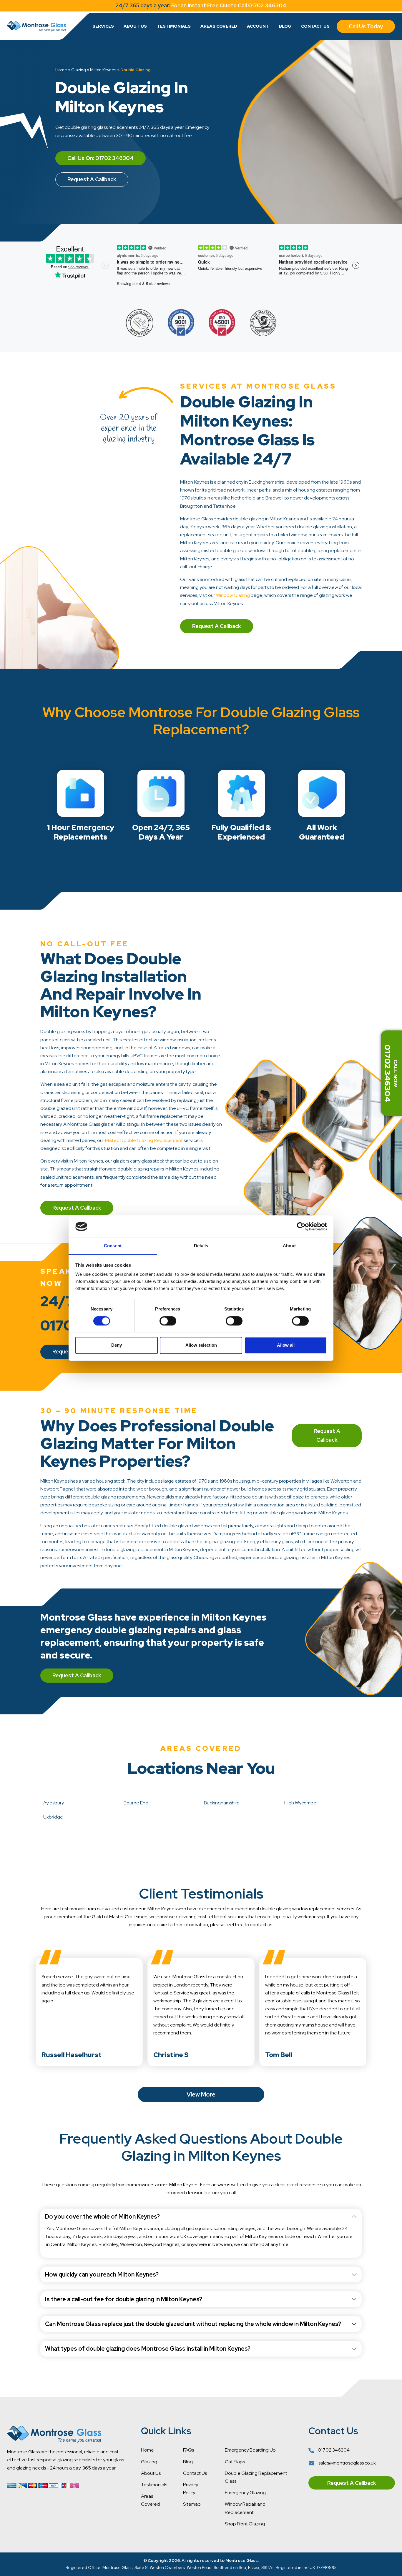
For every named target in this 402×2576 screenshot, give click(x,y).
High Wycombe (300, 1803)
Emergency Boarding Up (250, 2450)
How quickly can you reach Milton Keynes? (102, 2274)
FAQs (188, 2450)
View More (201, 2094)
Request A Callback (92, 179)
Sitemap (192, 2504)
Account (258, 26)
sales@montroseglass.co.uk (347, 2463)
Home (61, 70)
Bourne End (136, 1803)
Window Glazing (233, 595)
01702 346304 (333, 2450)
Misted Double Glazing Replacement (144, 1140)
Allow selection (201, 1345)
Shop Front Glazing (245, 2524)
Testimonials (174, 26)
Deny (117, 1345)
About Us (135, 26)
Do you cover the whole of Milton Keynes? (102, 2217)
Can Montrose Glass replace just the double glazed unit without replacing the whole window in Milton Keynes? (193, 2324)
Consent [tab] (113, 1246)
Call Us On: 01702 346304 (100, 158)
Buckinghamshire (222, 1803)
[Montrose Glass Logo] (36, 26)
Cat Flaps (235, 2462)
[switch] (168, 1321)
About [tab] (289, 1246)
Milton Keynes (103, 70)
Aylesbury (54, 1803)
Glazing (79, 70)
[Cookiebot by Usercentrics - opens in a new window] (301, 1226)
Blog (285, 26)
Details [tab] (201, 1246)
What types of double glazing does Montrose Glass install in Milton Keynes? (148, 2349)
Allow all (286, 1345)
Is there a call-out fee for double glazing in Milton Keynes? (124, 2299)
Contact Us (315, 26)
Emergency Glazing (245, 2493)
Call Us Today (366, 26)
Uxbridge (53, 1817)
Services (103, 26)
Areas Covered (219, 26)
